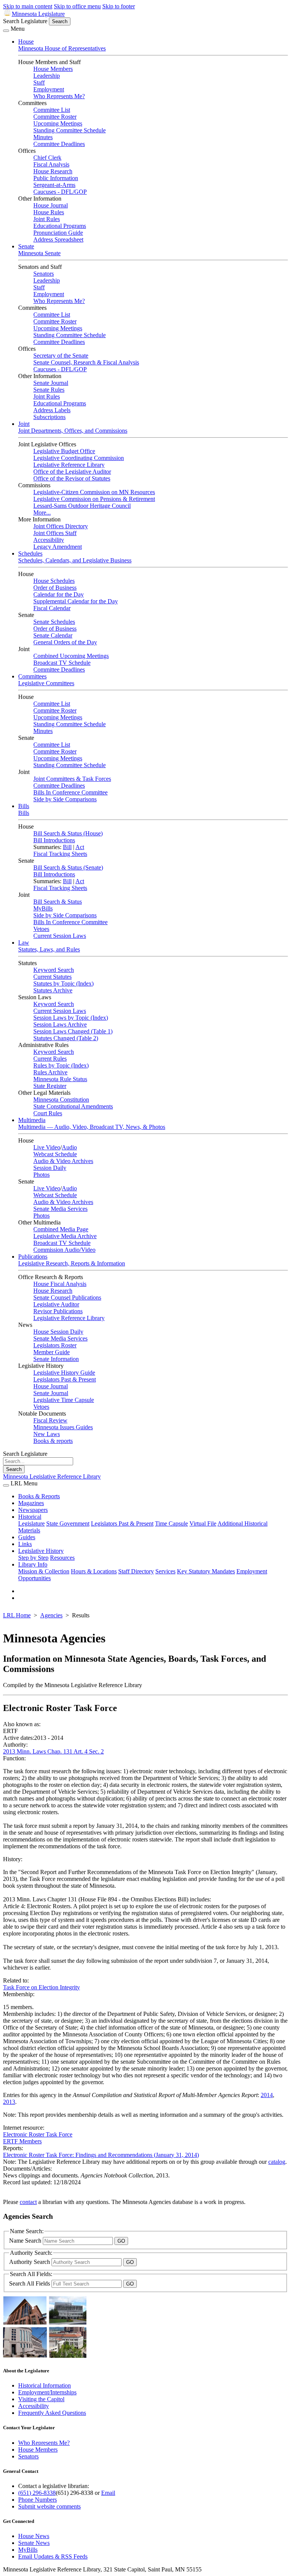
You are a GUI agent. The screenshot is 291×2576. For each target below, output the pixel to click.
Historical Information (45, 2385)
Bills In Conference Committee (70, 792)
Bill (67, 847)
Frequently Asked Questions (52, 2413)
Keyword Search (54, 970)
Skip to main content (28, 6)
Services (165, 1571)
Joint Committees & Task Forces (72, 779)
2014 (267, 2095)
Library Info (33, 1564)
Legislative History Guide (64, 1373)
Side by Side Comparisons (65, 799)
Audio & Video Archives (63, 1161)
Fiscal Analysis (51, 164)
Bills (24, 806)
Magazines (31, 1503)
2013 (9, 2102)
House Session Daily (58, 1332)
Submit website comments (49, 2506)
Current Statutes (52, 977)
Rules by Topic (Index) (61, 1065)
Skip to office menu (77, 6)
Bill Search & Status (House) (68, 833)
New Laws (47, 1434)
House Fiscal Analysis (60, 1284)
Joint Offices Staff (55, 533)
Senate (26, 246)
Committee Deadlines (59, 144)
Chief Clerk (47, 158)
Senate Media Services (60, 1209)
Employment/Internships (47, 2392)
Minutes (43, 137)
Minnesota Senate (39, 253)
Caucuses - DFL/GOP (60, 192)
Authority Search (30, 2262)
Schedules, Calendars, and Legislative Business (75, 560)
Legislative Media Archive (65, 1236)
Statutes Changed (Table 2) (66, 1038)
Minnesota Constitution (61, 1100)
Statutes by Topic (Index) (63, 983)
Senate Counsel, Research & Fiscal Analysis (86, 362)
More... (42, 513)
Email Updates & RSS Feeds (53, 2556)
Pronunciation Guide (58, 233)
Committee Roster (55, 117)
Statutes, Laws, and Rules (49, 949)
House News (34, 2536)
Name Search (26, 2241)
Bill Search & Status (58, 902)
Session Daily (50, 1168)
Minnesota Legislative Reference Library (52, 1476)
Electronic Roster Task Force (38, 2134)
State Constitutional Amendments (73, 1106)
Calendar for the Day (59, 594)
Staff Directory (136, 1571)
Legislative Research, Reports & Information (72, 1263)
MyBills (43, 908)
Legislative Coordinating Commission (79, 458)
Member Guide (52, 1352)
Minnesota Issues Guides (63, 1427)
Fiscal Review (50, 1420)
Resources (62, 1558)
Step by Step (33, 1558)
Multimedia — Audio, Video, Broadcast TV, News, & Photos (92, 1127)
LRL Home (17, 1615)
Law (24, 943)
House (26, 42)
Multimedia (32, 1120)
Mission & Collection (44, 1571)
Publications (33, 1257)
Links (25, 1544)
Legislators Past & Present (65, 1379)
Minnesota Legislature (38, 14)
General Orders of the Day (65, 642)
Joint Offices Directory (61, 526)
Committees (32, 676)
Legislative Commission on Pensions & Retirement (94, 499)
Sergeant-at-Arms (54, 185)
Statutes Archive (53, 990)
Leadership (47, 76)
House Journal (51, 205)
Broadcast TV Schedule (62, 663)
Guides (27, 1537)
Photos (41, 1175)
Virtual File (203, 1523)
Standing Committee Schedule (70, 130)
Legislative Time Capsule (64, 1400)
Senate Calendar (53, 635)
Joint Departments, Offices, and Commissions (73, 431)
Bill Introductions (54, 840)
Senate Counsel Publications (67, 1297)
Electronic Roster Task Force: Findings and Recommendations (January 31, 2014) (101, 2155)
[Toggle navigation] (6, 31)
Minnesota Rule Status (60, 1079)
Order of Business (55, 588)
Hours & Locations (94, 1571)
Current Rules (50, 1059)
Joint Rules (47, 219)
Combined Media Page (61, 1229)
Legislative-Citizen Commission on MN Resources (94, 492)
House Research (53, 171)
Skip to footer (119, 6)
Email (108, 2493)
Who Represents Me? (59, 96)
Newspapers (33, 1510)
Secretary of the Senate (61, 356)
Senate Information (56, 1359)
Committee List (52, 110)
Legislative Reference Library (69, 465)
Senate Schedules (54, 622)
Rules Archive (50, 1072)
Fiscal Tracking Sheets (60, 854)
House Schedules (54, 581)
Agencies (51, 1615)
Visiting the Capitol (41, 2399)
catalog (277, 2162)
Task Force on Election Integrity (41, 1987)
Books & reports (53, 1441)
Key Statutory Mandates (206, 1571)
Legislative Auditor (56, 1304)
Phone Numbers (38, 2500)
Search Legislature (25, 21)
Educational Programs (60, 226)
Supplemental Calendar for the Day (76, 601)
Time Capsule (171, 1523)
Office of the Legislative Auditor (72, 472)
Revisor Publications (58, 1311)
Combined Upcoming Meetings (71, 656)
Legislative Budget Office (64, 451)
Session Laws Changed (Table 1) (73, 1031)
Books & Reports (39, 1496)
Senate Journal (51, 383)
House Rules (49, 212)
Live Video (47, 1147)
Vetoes (41, 929)
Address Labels (52, 410)
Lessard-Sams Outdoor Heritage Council (82, 506)
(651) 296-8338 (37, 2493)
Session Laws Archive (60, 1024)
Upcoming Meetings (58, 123)
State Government (68, 1523)
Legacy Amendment (58, 547)
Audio (69, 1147)
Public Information (56, 178)
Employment (49, 89)
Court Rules (48, 1113)
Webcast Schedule (55, 1154)
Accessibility (49, 540)
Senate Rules (49, 390)
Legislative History (41, 1551)
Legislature (31, 1523)
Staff (39, 82)
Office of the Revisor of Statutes (72, 478)
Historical (30, 1517)
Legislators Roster (55, 1345)
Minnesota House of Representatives (62, 48)
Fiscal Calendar (52, 608)
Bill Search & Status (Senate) (68, 867)
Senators (44, 274)
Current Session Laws (60, 936)
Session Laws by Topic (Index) (71, 1018)
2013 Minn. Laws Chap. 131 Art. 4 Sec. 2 (53, 1751)
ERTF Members (22, 2141)
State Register (50, 1086)
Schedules (30, 553)
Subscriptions (49, 417)
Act (80, 847)
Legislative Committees (46, 683)
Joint (24, 424)
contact (28, 2202)
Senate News (34, 2543)
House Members (53, 69)
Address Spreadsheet (58, 239)
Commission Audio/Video (64, 1250)
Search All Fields (30, 2283)
